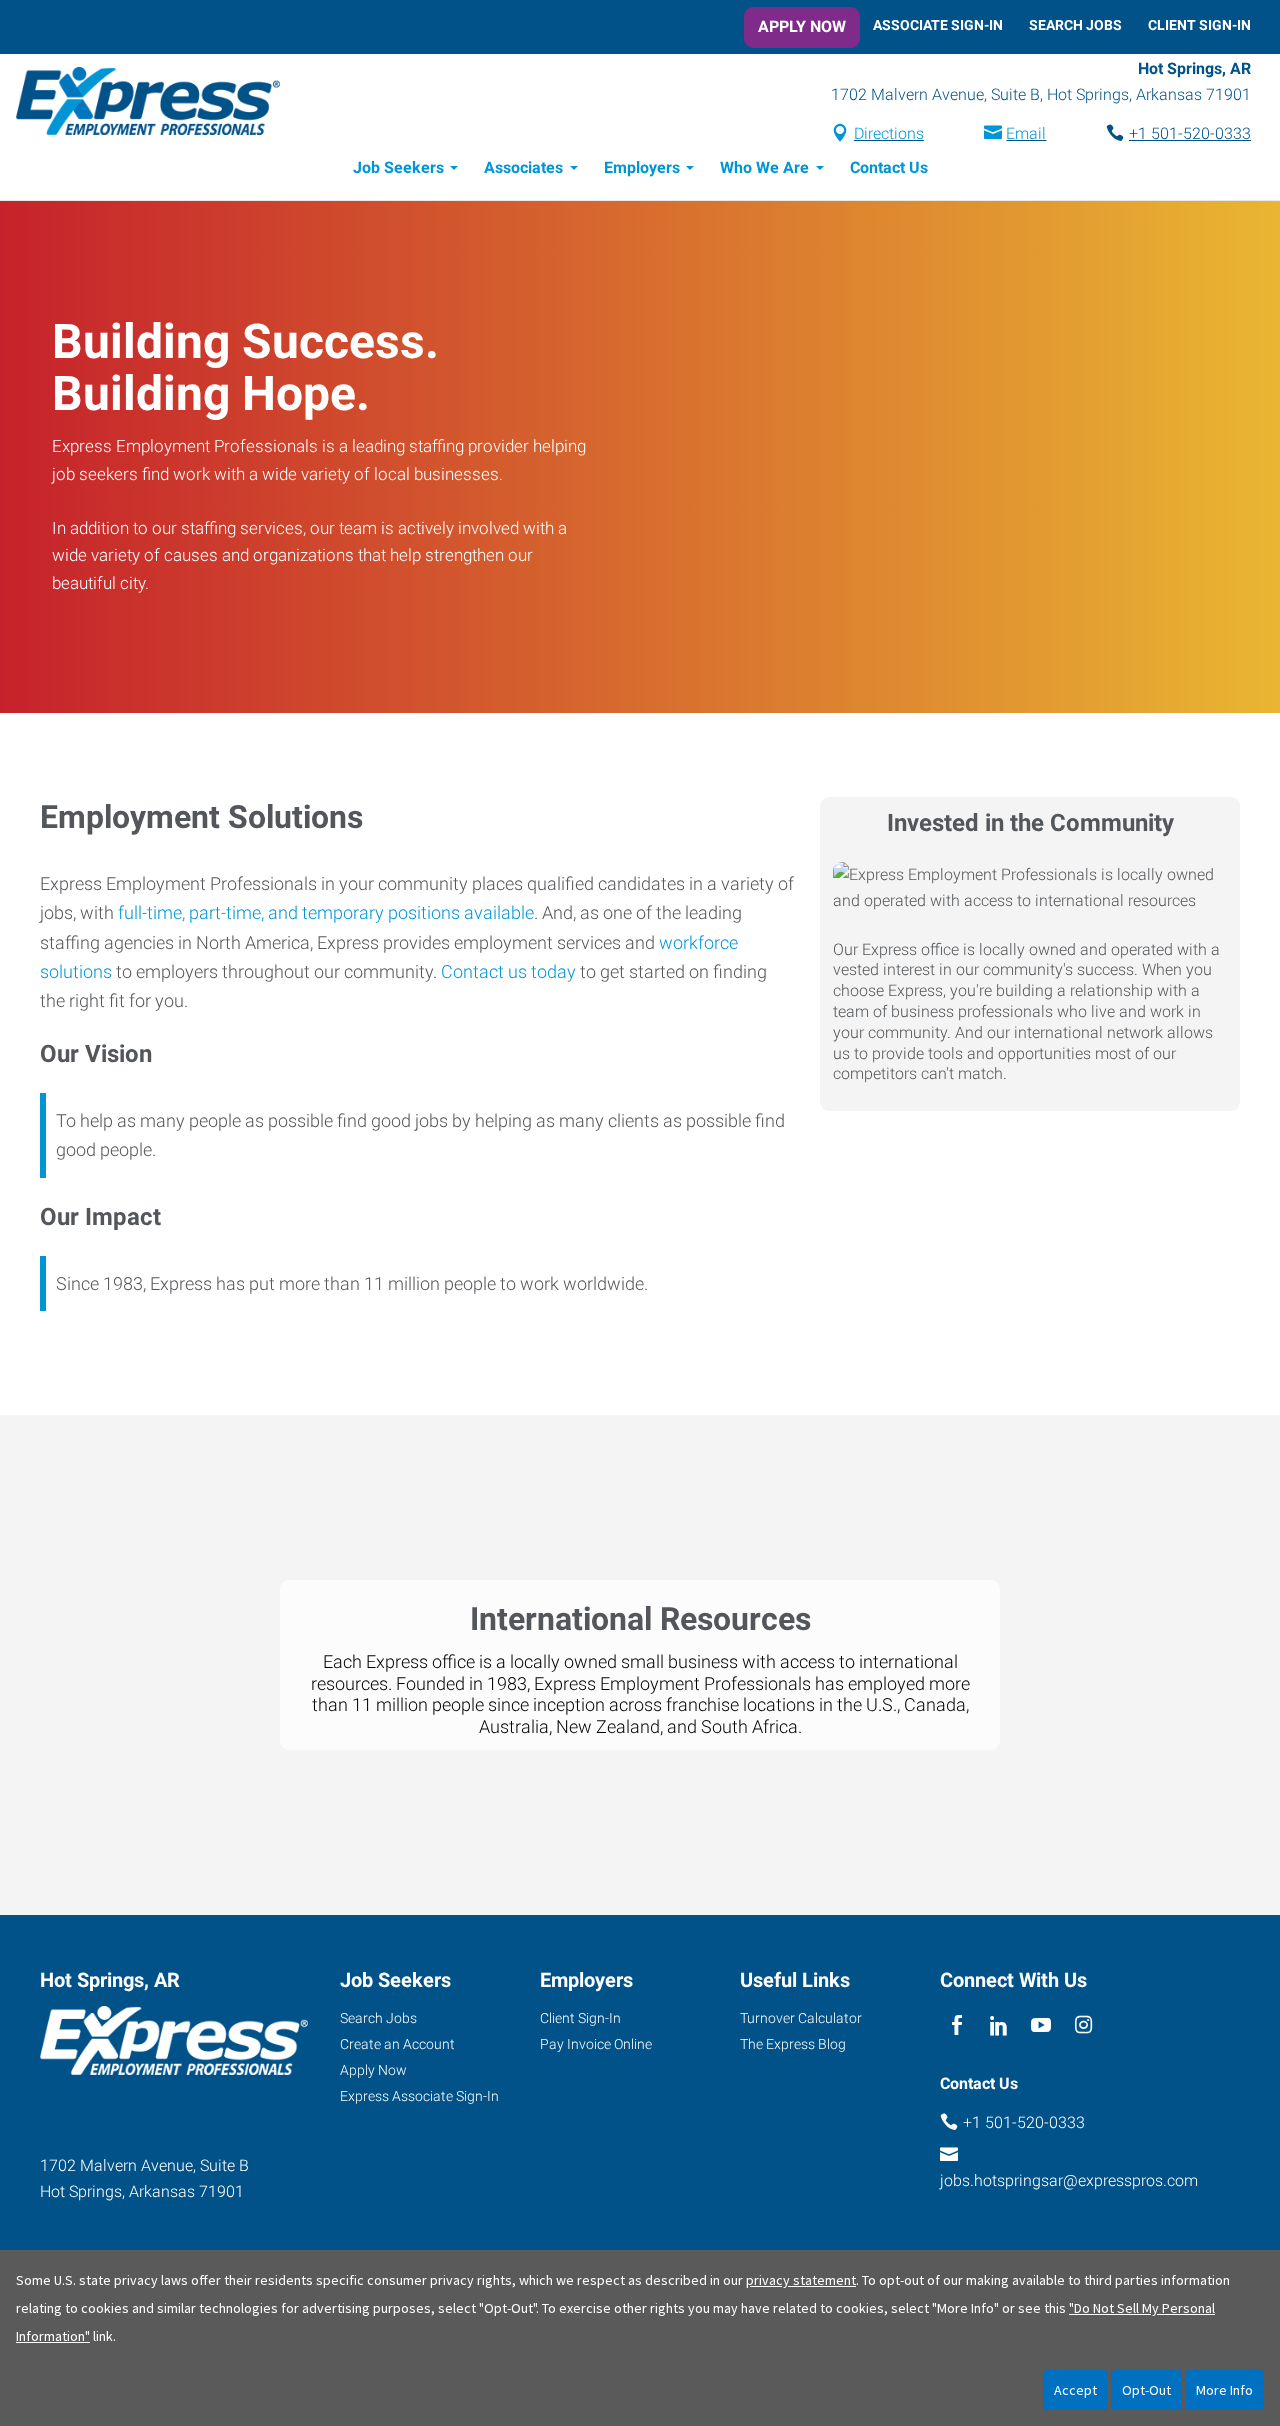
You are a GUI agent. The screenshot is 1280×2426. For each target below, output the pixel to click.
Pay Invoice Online (596, 2044)
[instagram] (1083, 2025)
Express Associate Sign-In (419, 2096)
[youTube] (1041, 2025)
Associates (523, 167)
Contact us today (508, 971)
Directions (889, 133)
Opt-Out (1146, 2390)
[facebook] (956, 2025)
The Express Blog (793, 2044)
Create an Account (397, 2044)
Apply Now (802, 26)
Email (1026, 133)
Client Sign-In (1199, 25)
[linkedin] (998, 2025)
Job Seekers (398, 167)
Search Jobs (1075, 25)
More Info (1224, 2390)
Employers (642, 167)
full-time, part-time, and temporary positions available (326, 912)
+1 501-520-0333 (1190, 133)
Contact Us (889, 167)
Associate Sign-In (938, 25)
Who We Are (764, 167)
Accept (1075, 2390)
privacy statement (801, 2280)
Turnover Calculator (801, 2018)
